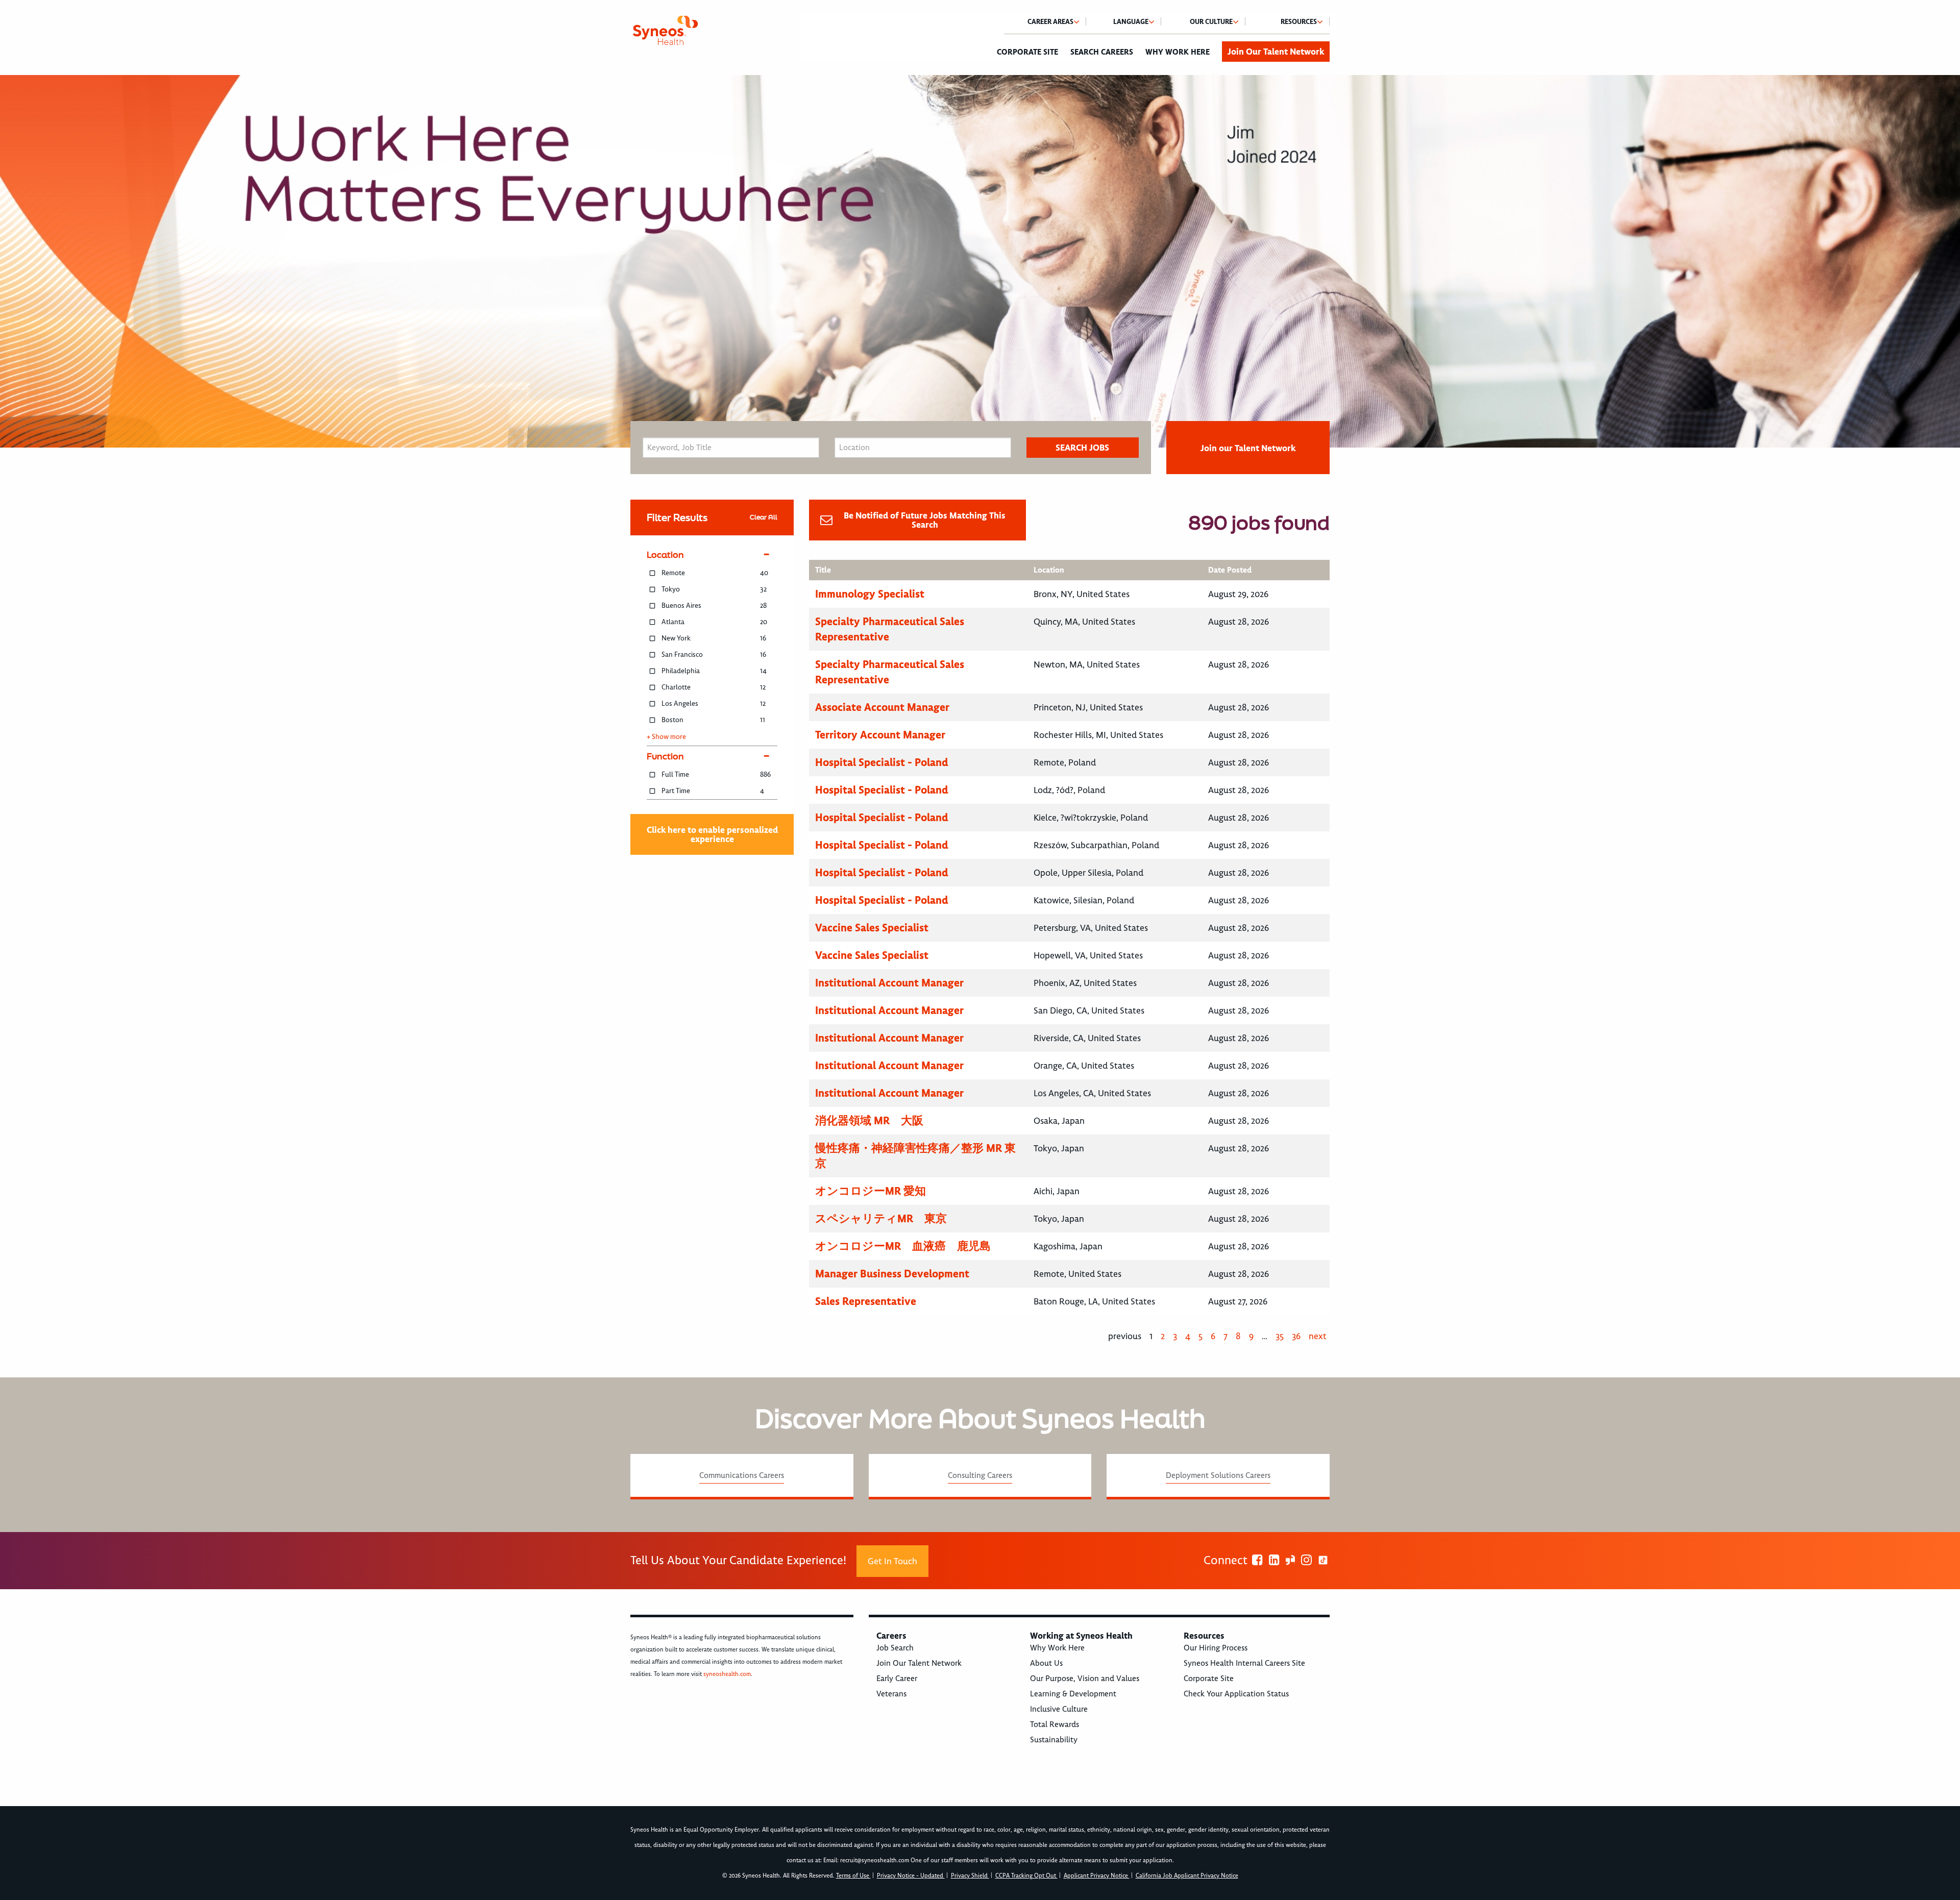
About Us (1046, 1663)
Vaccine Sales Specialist (872, 928)
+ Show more (666, 737)
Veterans (891, 1694)
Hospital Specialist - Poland (882, 762)
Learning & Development (1073, 1694)
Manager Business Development (892, 1274)
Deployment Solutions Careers (1218, 1475)
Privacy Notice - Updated (911, 1876)
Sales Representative (866, 1301)
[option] (980, 261)
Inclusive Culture (1059, 1709)
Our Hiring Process (1216, 1648)
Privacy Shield (970, 1876)
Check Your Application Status (1236, 1694)
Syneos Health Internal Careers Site (1244, 1663)
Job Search (895, 1648)
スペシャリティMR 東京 (881, 1218)
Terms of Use (853, 1876)
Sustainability (1054, 1740)
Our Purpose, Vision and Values (1085, 1679)
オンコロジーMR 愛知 (871, 1191)
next (1318, 1336)
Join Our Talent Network (1276, 52)
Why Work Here (1178, 52)
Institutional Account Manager (889, 983)
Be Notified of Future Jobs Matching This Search (925, 520)
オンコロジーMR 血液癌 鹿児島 (903, 1246)
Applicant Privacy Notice (1097, 1876)
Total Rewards (1055, 1724)
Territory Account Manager (880, 735)
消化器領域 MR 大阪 (869, 1120)
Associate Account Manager (882, 707)
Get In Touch (892, 1561)
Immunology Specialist (870, 594)
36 (1296, 1336)
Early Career (897, 1679)
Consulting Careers (980, 1475)
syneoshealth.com (727, 1674)
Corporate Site (1027, 52)
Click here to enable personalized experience (712, 834)
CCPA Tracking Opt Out (1026, 1876)
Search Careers (1102, 52)
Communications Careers (742, 1475)
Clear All (764, 517)
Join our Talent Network (1248, 448)
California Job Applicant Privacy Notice (1187, 1876)
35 (1280, 1336)
